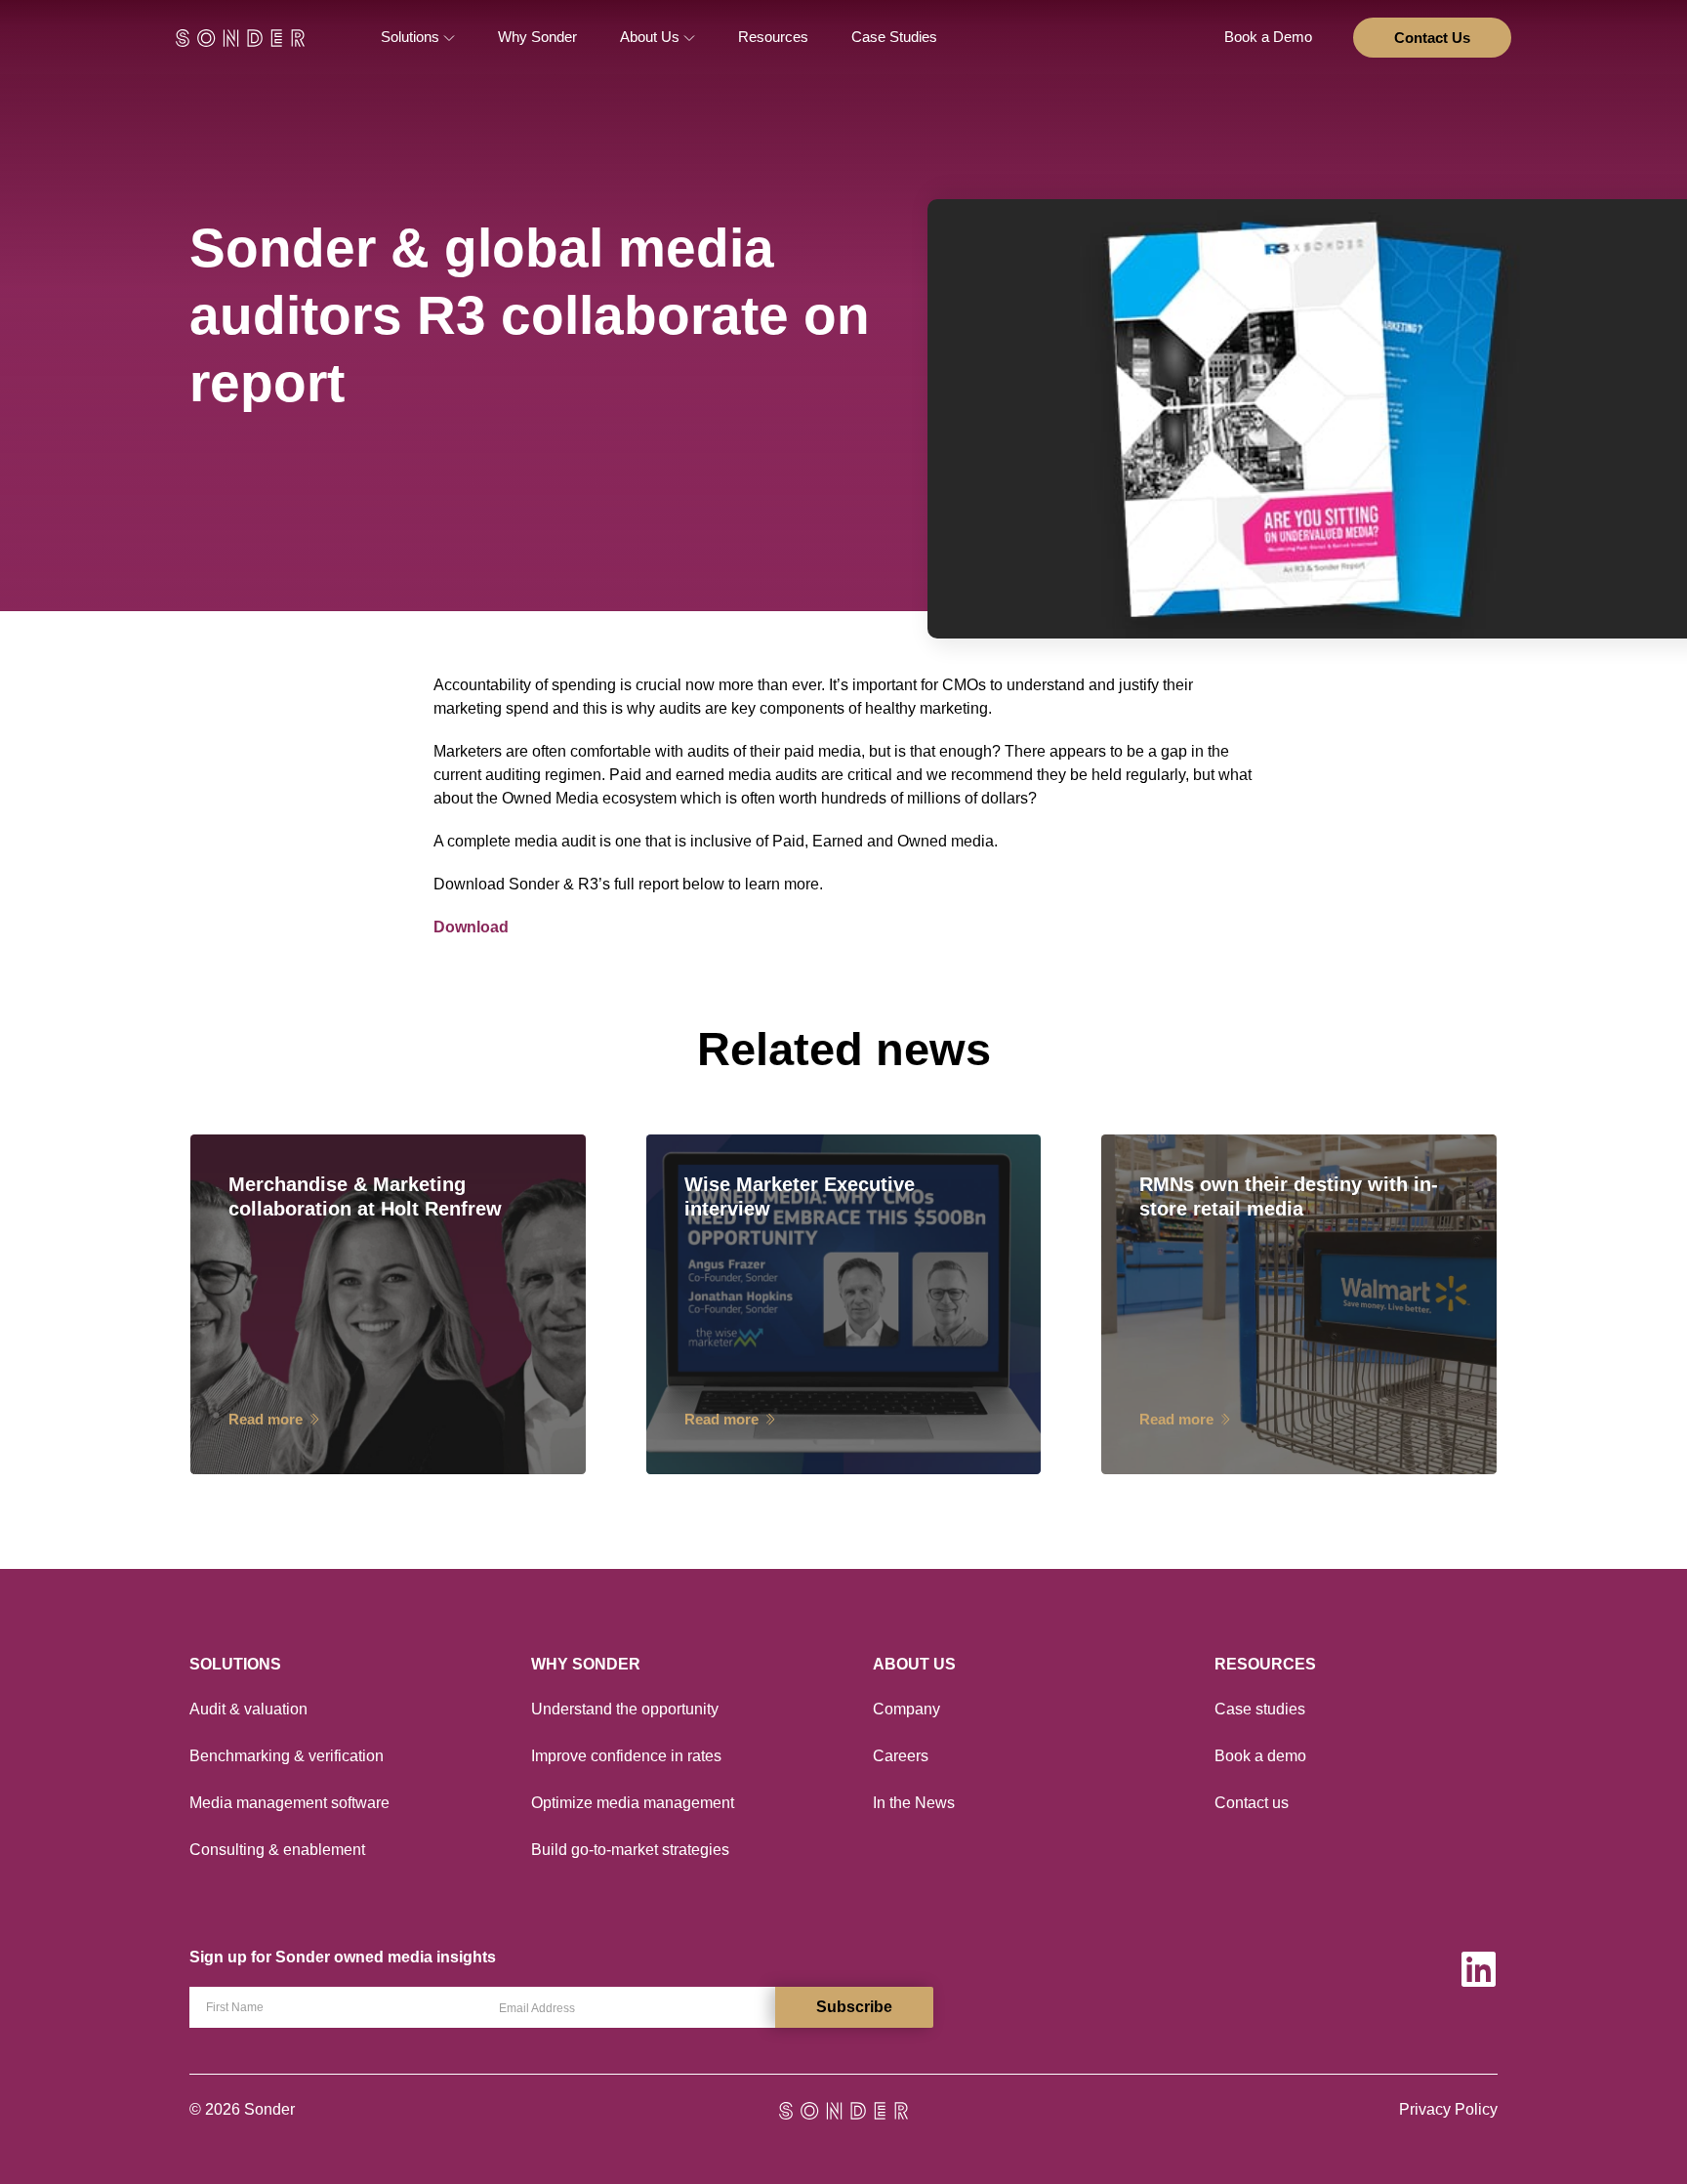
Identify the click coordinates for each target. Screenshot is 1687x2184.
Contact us (1252, 1803)
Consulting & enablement (277, 1850)
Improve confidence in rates (626, 1756)
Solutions (412, 37)
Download (471, 927)
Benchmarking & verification (287, 1756)
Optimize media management (633, 1803)
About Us (652, 37)
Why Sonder (537, 37)
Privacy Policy (1448, 2109)
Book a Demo (1268, 37)
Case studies (1260, 1709)
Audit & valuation (248, 1709)
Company (906, 1709)
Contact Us (1432, 38)
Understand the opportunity (625, 1709)
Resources (773, 37)
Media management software (289, 1803)
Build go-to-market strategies (630, 1850)
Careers (901, 1756)
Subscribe (854, 2007)
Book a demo (1260, 1756)
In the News (914, 1803)
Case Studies (894, 37)
